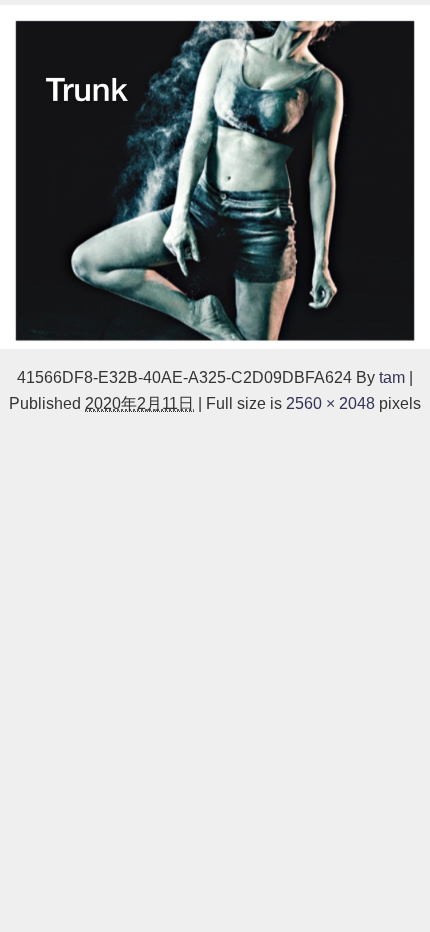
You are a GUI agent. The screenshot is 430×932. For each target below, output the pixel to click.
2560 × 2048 (330, 403)
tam (392, 377)
